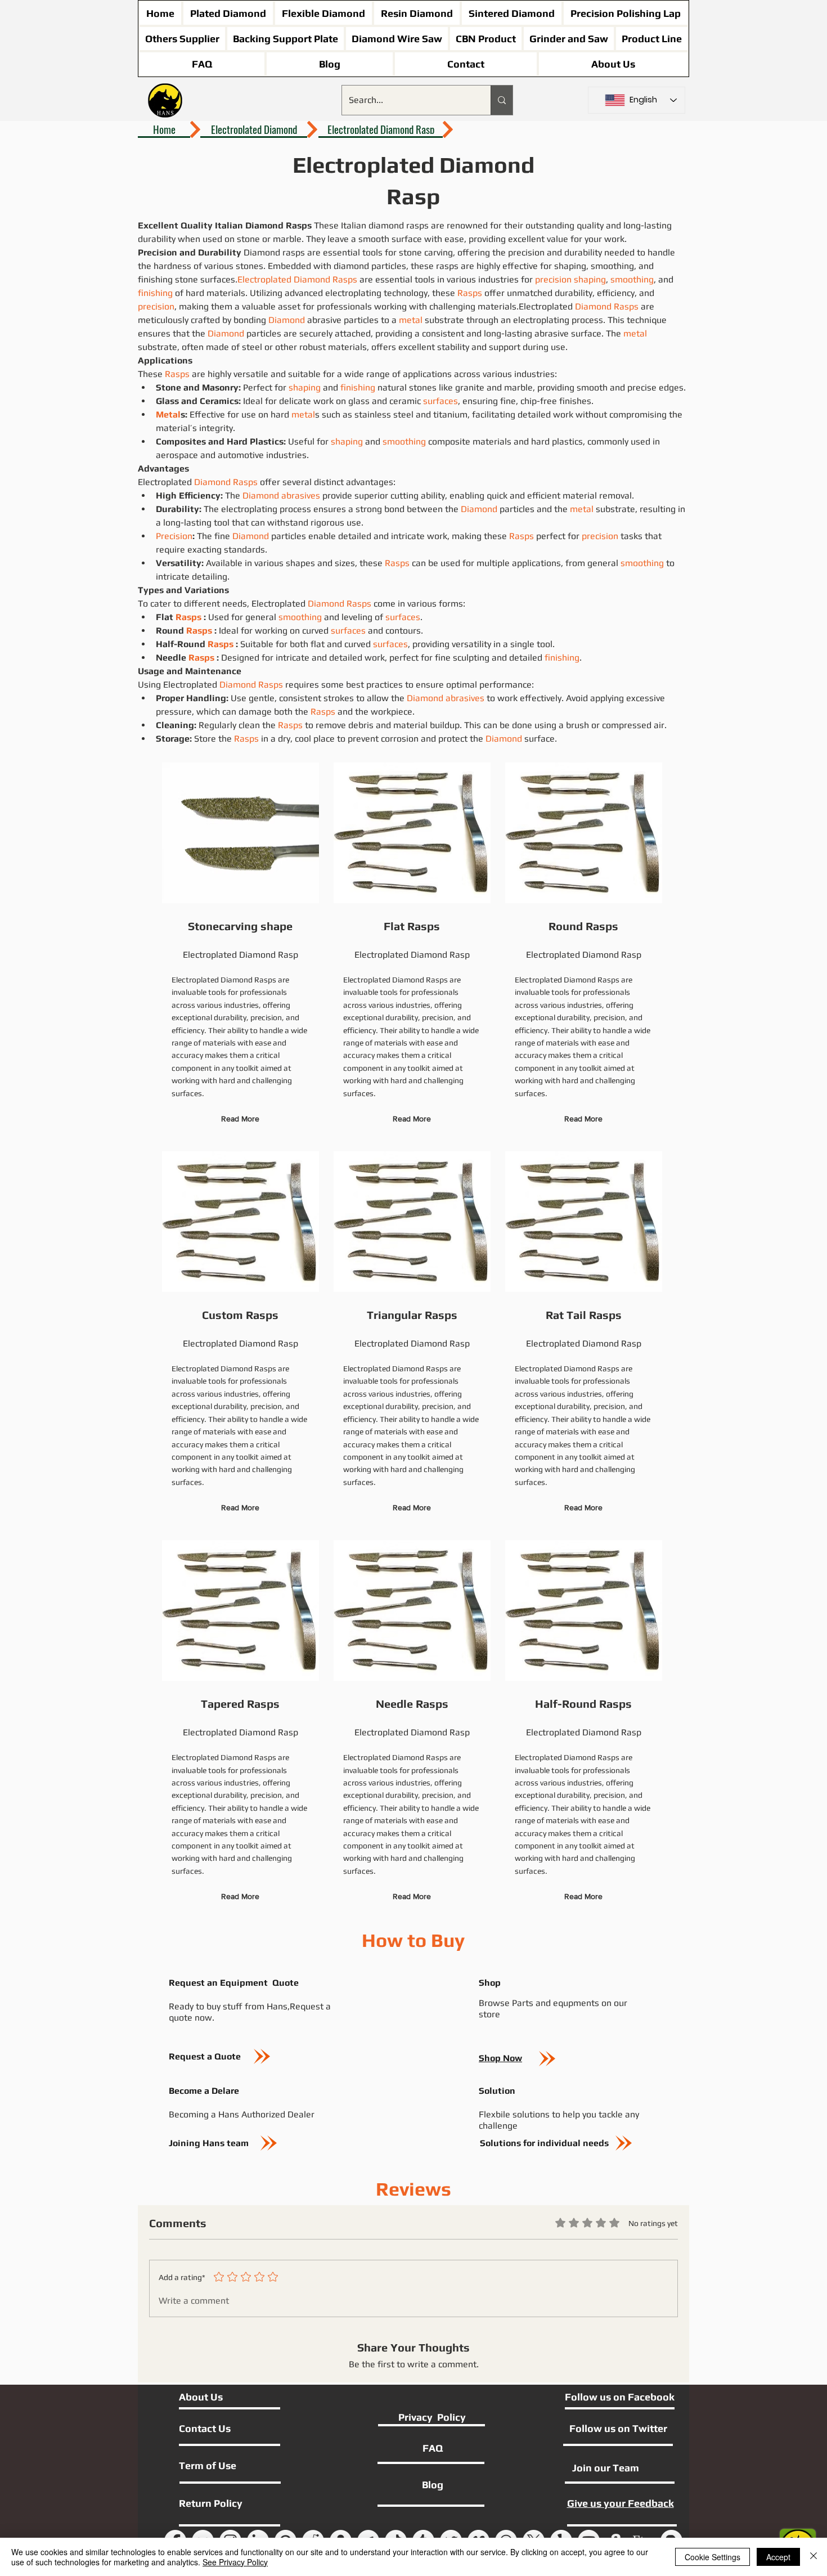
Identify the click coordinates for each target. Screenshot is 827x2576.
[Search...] (502, 100)
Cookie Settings (713, 2557)
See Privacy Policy (235, 2562)
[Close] (813, 2557)
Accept (778, 2557)
